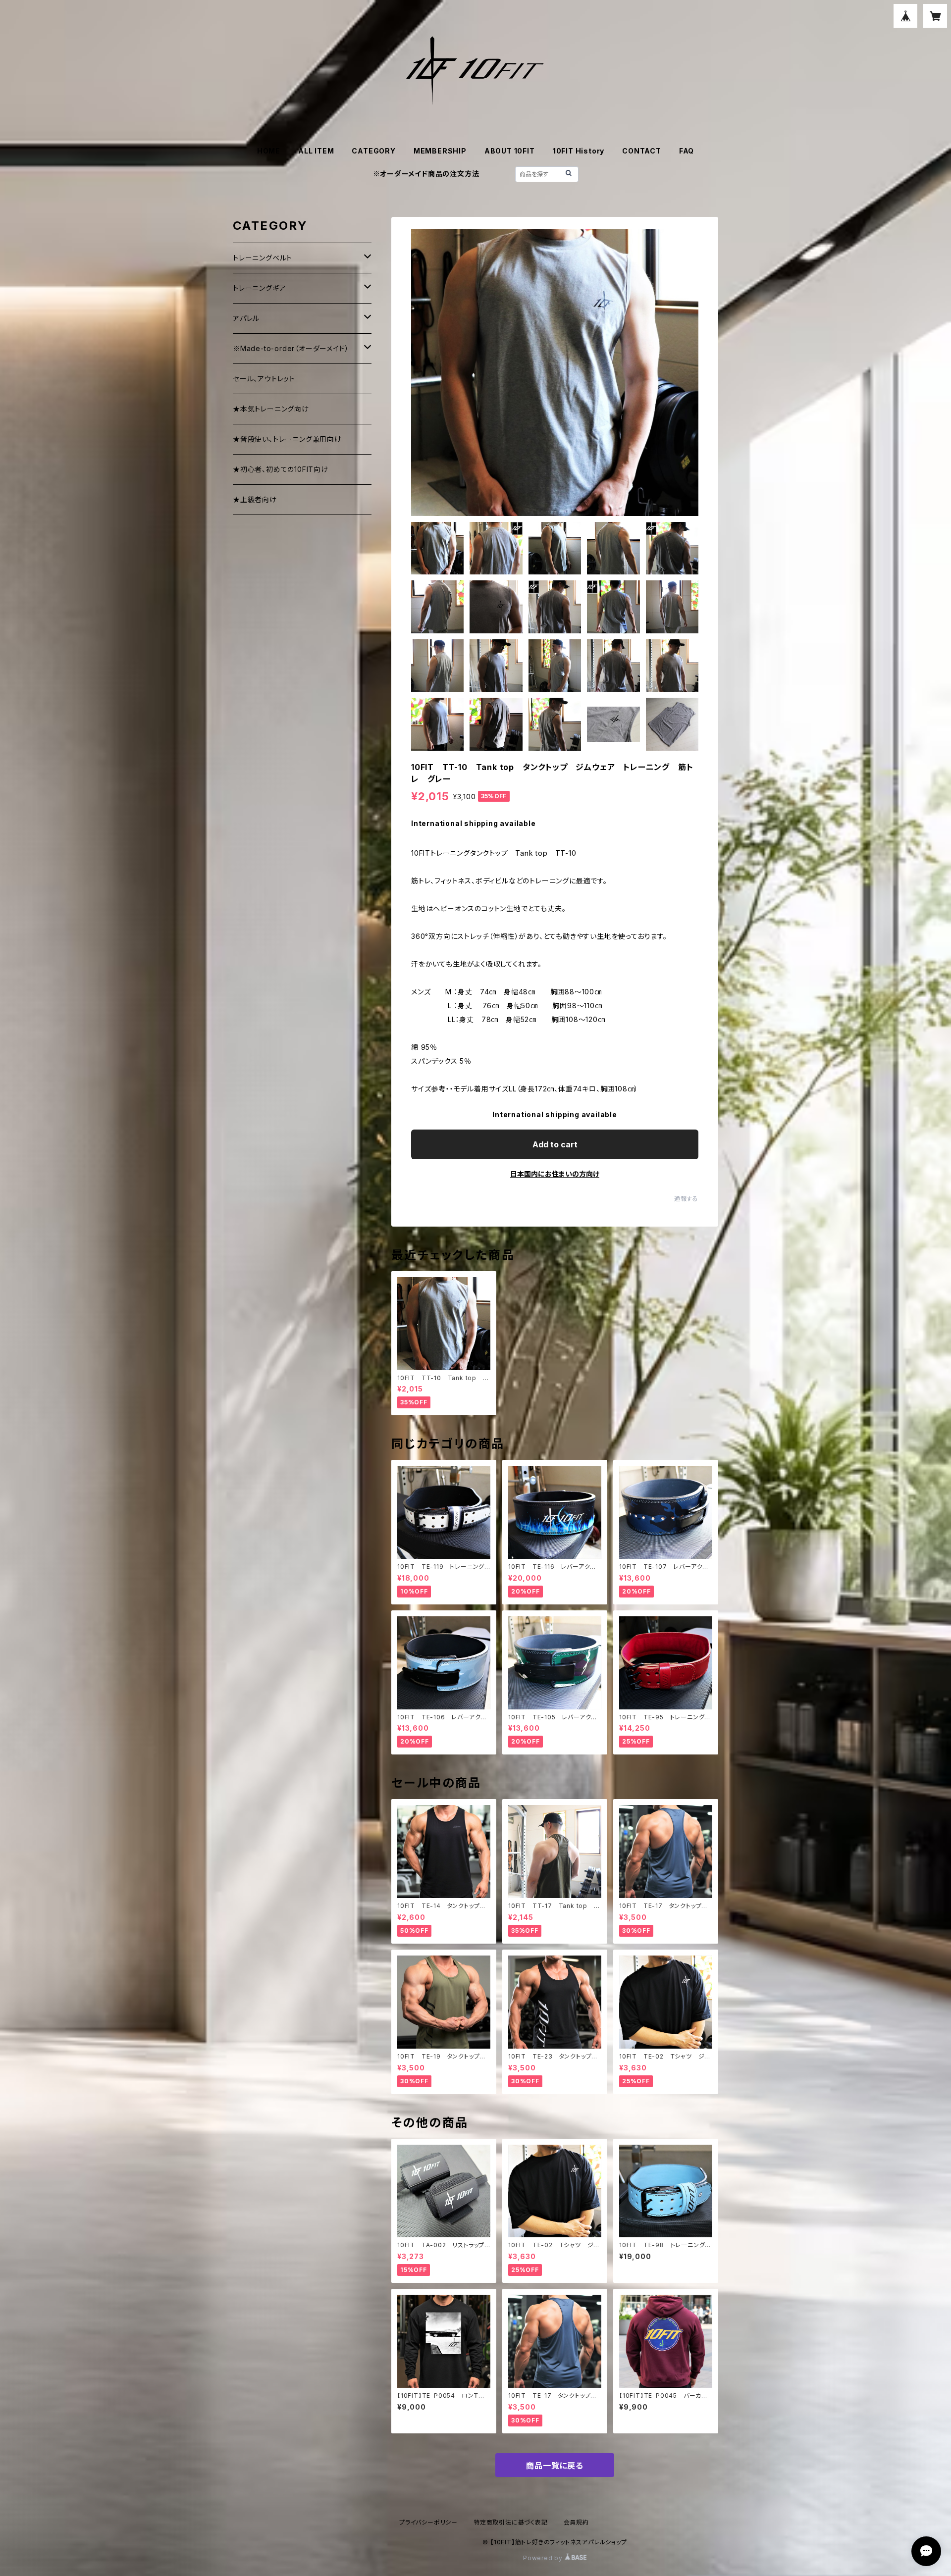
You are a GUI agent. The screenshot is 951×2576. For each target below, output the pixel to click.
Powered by (544, 2558)
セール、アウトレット (264, 379)
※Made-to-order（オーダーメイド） (291, 348)
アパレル (246, 318)
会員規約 (576, 2522)
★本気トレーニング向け (271, 409)
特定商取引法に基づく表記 (511, 2522)
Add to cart (555, 1144)
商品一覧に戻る (555, 2466)
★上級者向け (255, 499)
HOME (269, 151)
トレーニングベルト (263, 258)
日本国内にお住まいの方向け (555, 1174)
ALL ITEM (316, 151)
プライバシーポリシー (428, 2522)
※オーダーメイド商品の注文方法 (426, 174)
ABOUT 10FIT (510, 151)
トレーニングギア (259, 288)
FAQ (687, 151)
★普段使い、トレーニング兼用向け (287, 439)
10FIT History (579, 151)
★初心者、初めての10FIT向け (281, 469)
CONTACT (642, 151)
